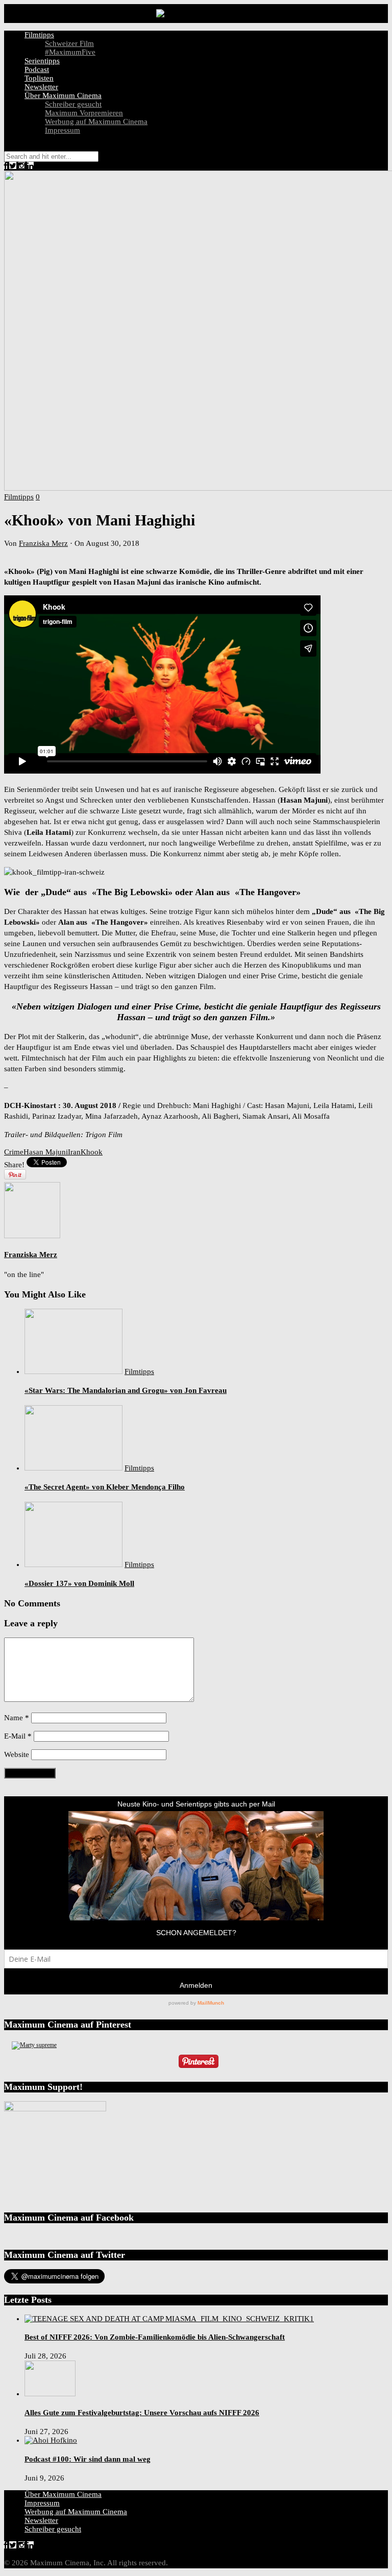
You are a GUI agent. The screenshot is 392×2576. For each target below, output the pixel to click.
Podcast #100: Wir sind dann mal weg (88, 2459)
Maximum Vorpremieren (84, 113)
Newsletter (41, 87)
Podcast (37, 69)
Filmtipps (39, 35)
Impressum (63, 130)
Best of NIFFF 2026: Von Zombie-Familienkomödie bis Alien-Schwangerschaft (155, 2337)
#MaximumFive (70, 52)
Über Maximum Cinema (63, 95)
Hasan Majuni (46, 1152)
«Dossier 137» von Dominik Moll (79, 1583)
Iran (74, 1152)
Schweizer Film (69, 43)
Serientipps (42, 61)
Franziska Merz (43, 543)
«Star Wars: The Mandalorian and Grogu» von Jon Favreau (126, 1390)
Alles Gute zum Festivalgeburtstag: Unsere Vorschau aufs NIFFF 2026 (142, 2413)
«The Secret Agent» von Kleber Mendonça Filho (105, 1487)
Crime (14, 1152)
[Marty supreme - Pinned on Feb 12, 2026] (34, 2045)
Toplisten (39, 78)
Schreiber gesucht (73, 104)
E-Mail (18, 1736)
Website (17, 1754)
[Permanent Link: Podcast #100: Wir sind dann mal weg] (51, 2440)
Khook (92, 1152)
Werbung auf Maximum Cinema (96, 122)
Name (17, 1718)
